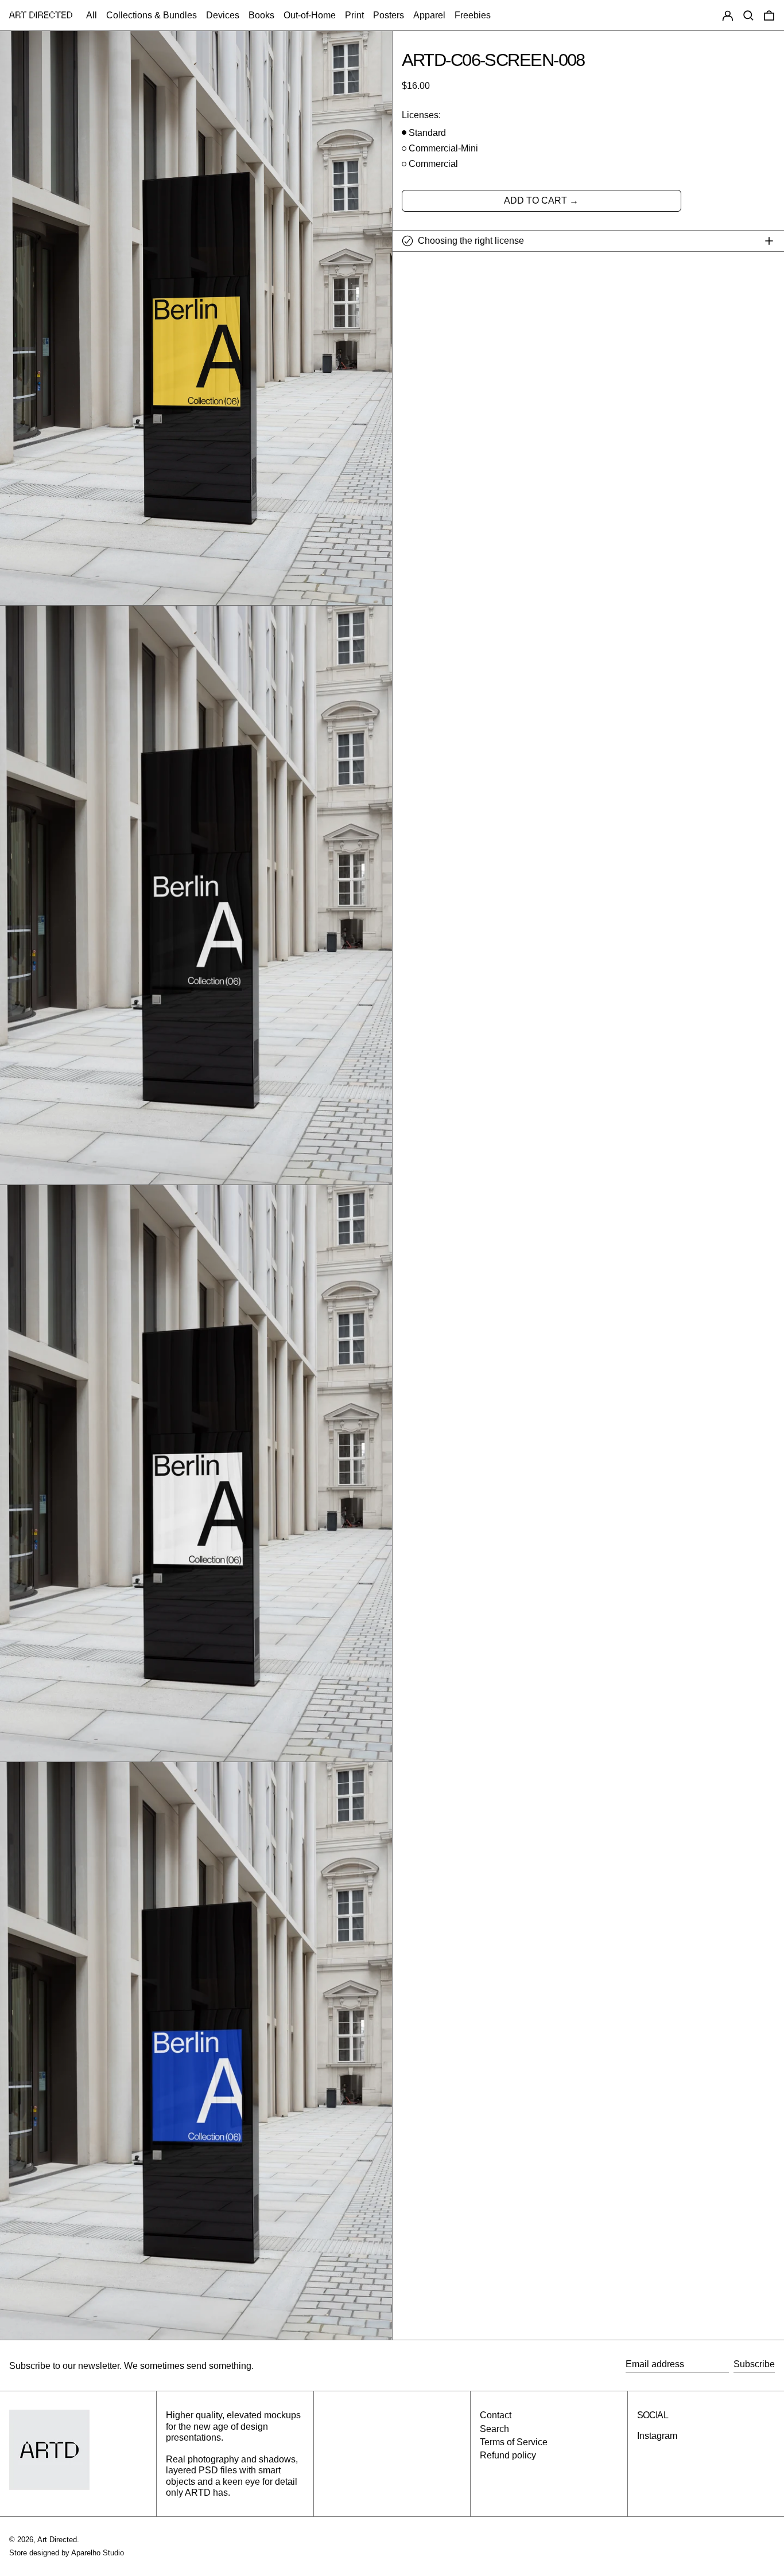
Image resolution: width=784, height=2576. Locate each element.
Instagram (657, 2436)
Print (354, 15)
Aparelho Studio (98, 2553)
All (92, 15)
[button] (748, 15)
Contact (496, 2415)
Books (261, 15)
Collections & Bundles (152, 15)
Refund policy (508, 2455)
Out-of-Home (310, 15)
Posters (389, 15)
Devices (223, 15)
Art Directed (57, 2540)
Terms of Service (514, 2442)
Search (494, 2429)
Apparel (429, 15)
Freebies (473, 15)
